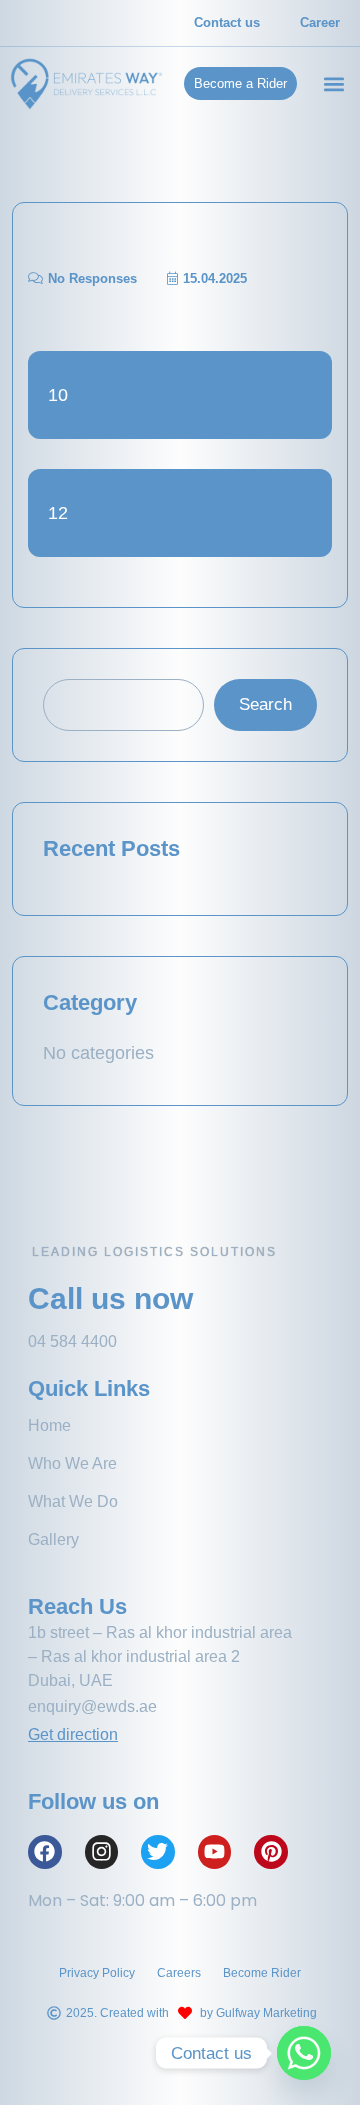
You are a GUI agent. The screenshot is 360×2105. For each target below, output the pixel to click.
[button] (333, 83)
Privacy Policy (97, 1973)
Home (49, 1425)
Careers (179, 1973)
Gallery (53, 1539)
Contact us (227, 22)
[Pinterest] (271, 1852)
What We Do (73, 1501)
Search (265, 704)
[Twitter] (158, 1852)
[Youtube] (215, 1852)
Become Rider (262, 1973)
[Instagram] (102, 1852)
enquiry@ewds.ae (94, 1706)
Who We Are (72, 1463)
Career (320, 22)
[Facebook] (45, 1852)
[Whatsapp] (304, 2053)
